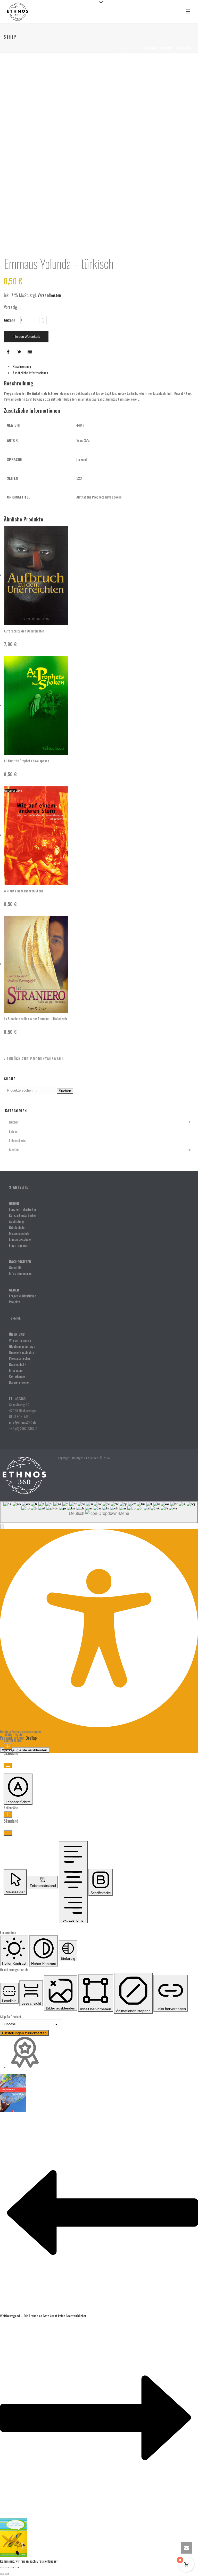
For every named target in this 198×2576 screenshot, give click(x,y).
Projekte (15, 1302)
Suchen (65, 1091)
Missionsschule (19, 1233)
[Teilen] (12, 2567)
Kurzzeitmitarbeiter (23, 1215)
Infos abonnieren (20, 1273)
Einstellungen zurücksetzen (24, 2033)
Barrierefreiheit (20, 1382)
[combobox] (99, 1512)
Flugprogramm (19, 1245)
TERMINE (15, 1318)
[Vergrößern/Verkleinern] (2, 2567)
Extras (13, 1131)
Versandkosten (49, 295)
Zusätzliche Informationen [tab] (30, 373)
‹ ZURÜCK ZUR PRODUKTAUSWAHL (34, 1058)
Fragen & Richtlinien (23, 1296)
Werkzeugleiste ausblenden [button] (25, 1750)
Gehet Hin (16, 1267)
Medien (14, 1150)
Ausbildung (16, 1221)
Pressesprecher (20, 1358)
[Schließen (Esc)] (17, 2567)
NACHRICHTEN (21, 1261)
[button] (2, 1526)
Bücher (14, 1122)
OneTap (31, 1738)
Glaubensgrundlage (22, 1346)
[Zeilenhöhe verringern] (8, 1833)
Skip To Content (11, 2017)
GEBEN (14, 1290)
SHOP (139, 48)
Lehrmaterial (18, 1140)
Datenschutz (18, 1364)
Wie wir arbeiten (20, 1340)
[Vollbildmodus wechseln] (7, 2567)
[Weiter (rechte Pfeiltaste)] (7, 2574)
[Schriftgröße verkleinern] (8, 1766)
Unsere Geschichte (22, 1352)
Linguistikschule (20, 1239)
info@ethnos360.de (23, 1422)
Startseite (123, 48)
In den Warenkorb (28, 337)
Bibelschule (17, 1227)
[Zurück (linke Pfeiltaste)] (2, 2574)
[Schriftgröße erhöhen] (8, 1747)
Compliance (17, 1376)
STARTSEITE (19, 1187)
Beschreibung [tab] (22, 366)
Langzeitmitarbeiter (23, 1209)
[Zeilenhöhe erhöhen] (8, 1814)
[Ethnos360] (24, 1475)
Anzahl (9, 320)
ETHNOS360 (17, 1399)
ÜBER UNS (17, 1334)
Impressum (17, 1370)
